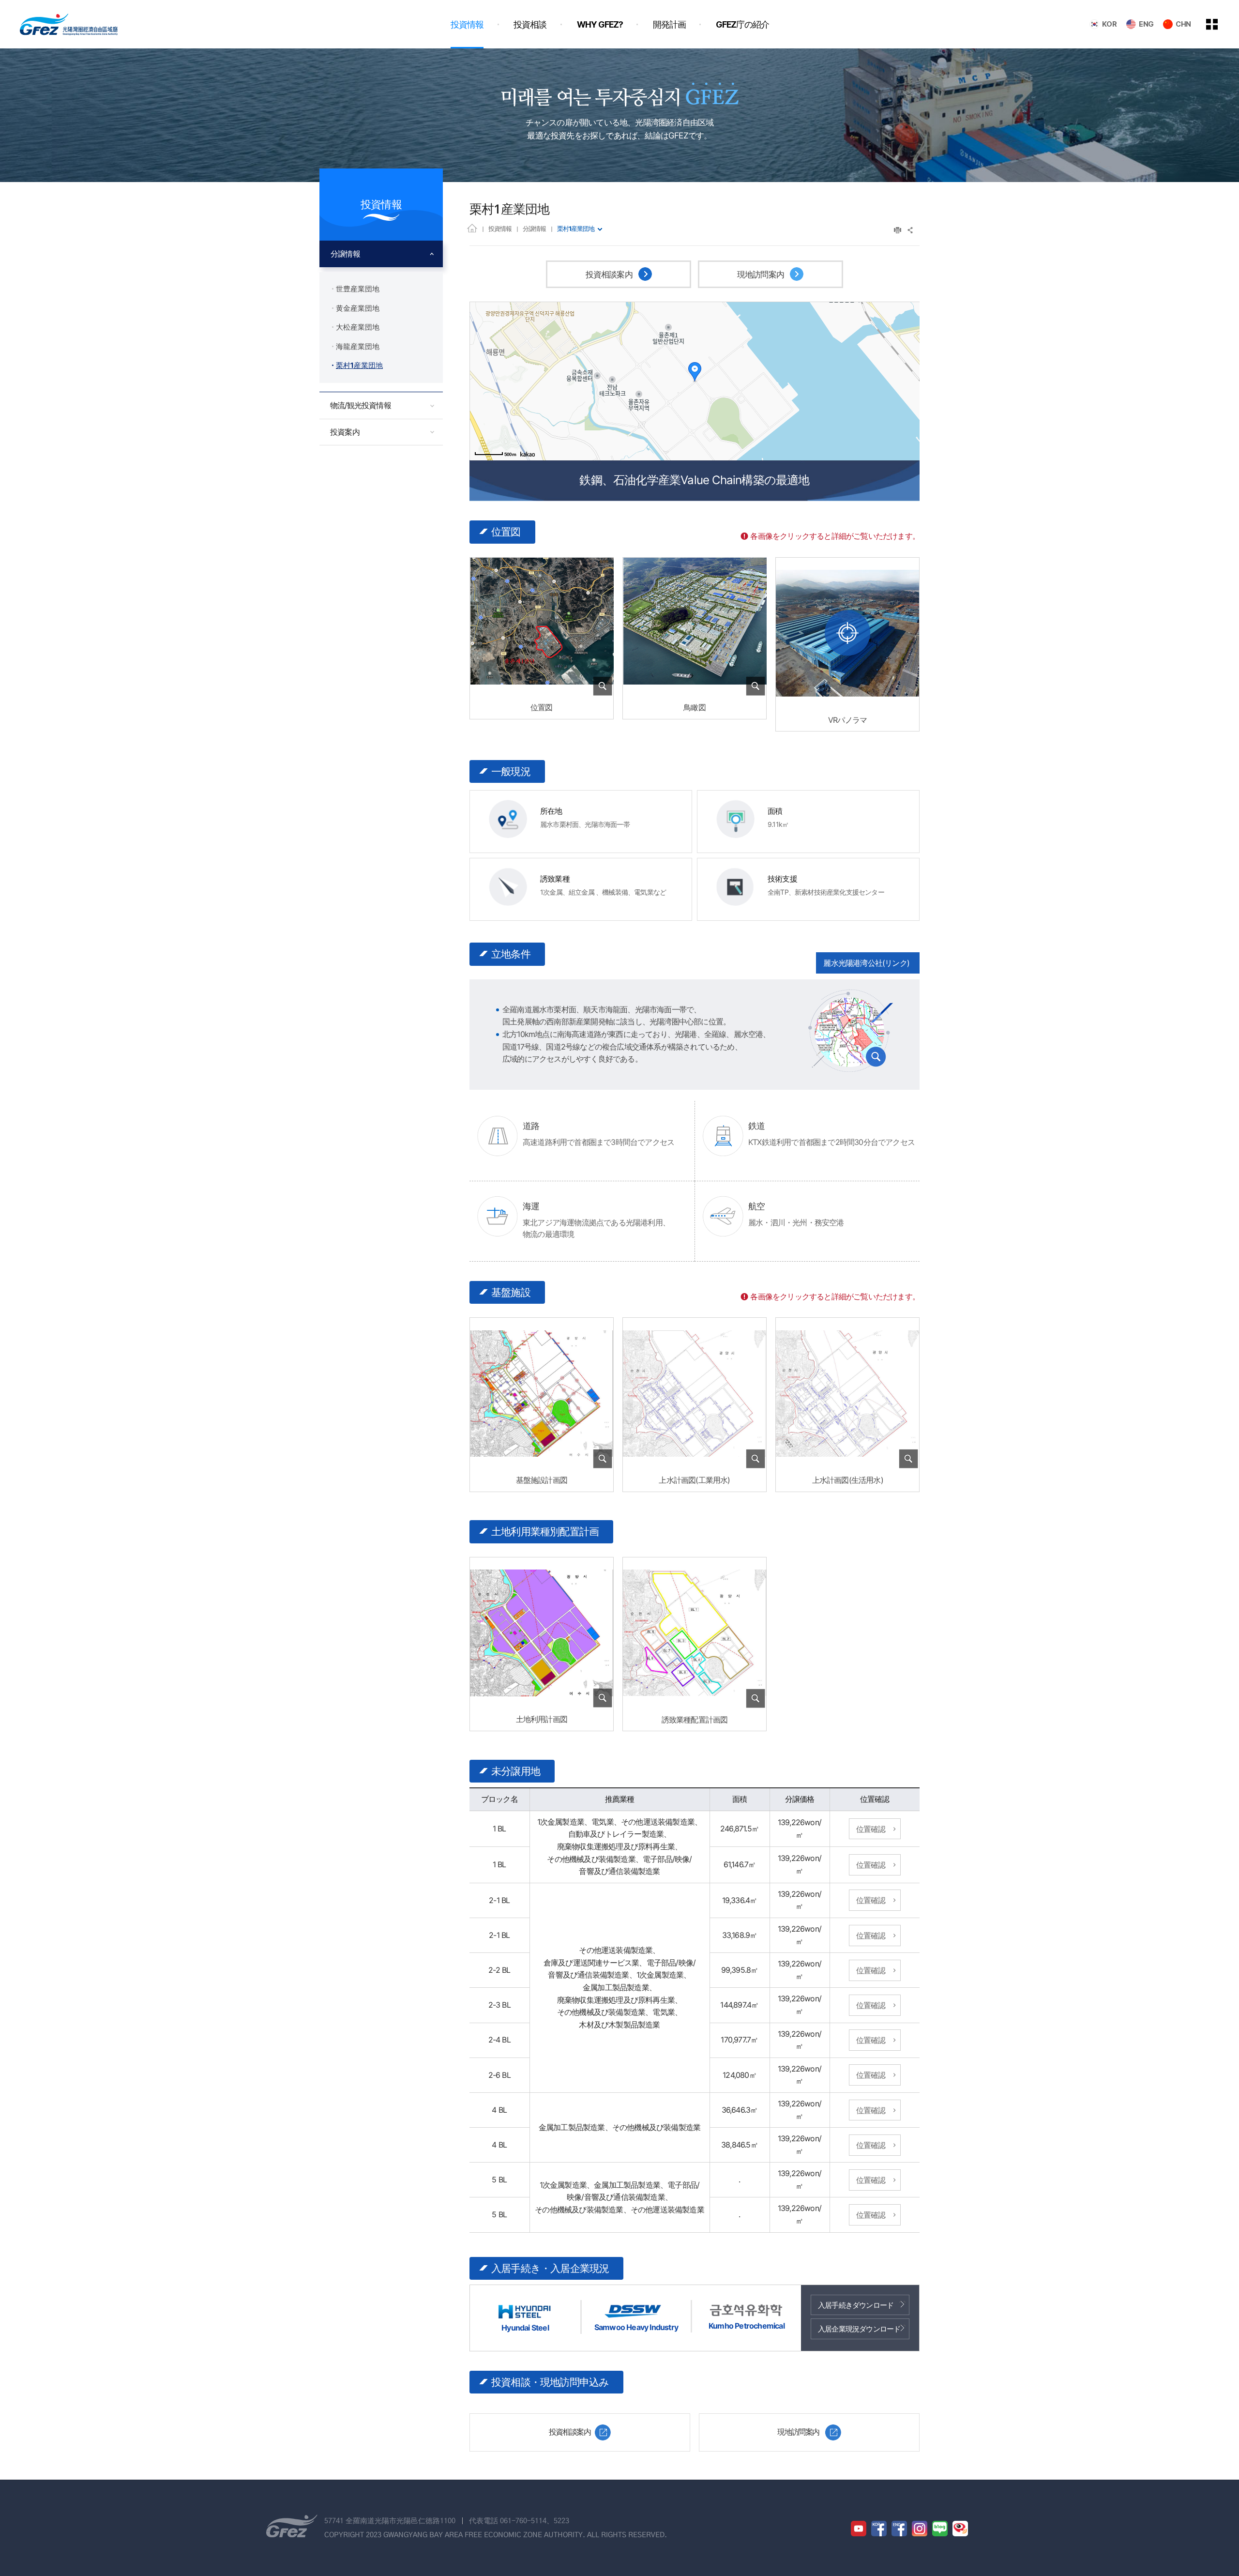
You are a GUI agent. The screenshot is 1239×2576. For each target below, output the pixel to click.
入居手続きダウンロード (856, 2305)
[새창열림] (847, 633)
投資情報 (500, 229)
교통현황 (850, 1030)
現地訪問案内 (762, 274)
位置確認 (871, 1829)
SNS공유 (911, 230)
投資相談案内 (610, 274)
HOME (472, 228)
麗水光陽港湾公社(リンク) (866, 963)
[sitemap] (1219, 24)
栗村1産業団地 (576, 229)
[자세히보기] (542, 690)
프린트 (898, 230)
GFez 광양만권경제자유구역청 (69, 24)
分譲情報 (534, 229)
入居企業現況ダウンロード (859, 2329)
